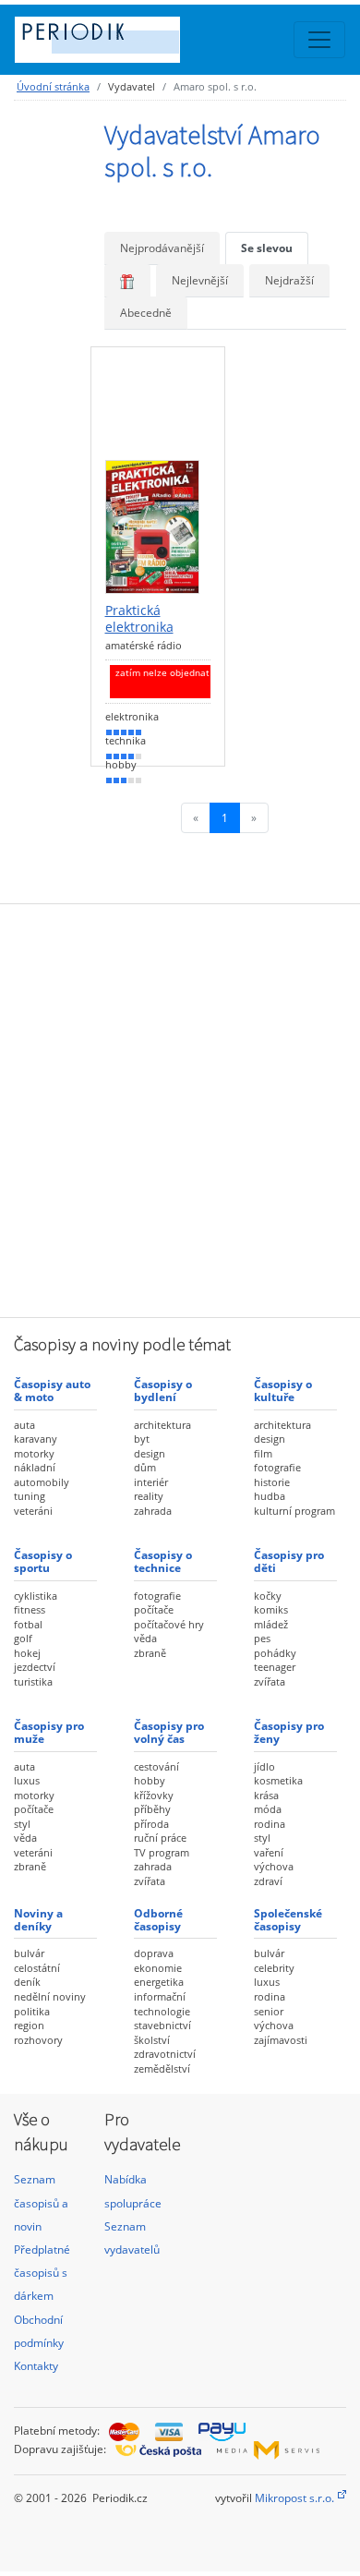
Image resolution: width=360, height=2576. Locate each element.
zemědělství (162, 2068)
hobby (150, 1780)
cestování (156, 1766)
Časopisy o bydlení (163, 1391)
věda (145, 1638)
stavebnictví (162, 2025)
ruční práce (160, 1838)
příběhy (152, 1809)
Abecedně (146, 313)
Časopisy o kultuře (283, 1391)
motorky (34, 1453)
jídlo (264, 1766)
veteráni (33, 1511)
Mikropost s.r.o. (294, 2498)
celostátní (37, 1968)
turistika (33, 1681)
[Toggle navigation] (319, 40)
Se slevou (267, 248)
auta (24, 1425)
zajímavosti (281, 2040)
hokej (27, 1653)
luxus (27, 1780)
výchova (274, 1866)
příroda (151, 1824)
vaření (269, 1852)
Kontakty (36, 2366)
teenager (275, 1667)
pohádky (275, 1653)
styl (22, 1824)
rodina (270, 1824)
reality (149, 1496)
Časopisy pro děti (289, 1561)
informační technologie (162, 2004)
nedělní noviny (50, 1996)
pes (262, 1638)
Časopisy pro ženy (289, 1732)
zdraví (268, 1881)
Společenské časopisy (288, 1920)
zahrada (153, 1511)
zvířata (270, 1681)
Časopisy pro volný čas (169, 1732)
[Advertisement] (180, 1108)
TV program (162, 1852)
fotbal (28, 1624)
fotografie (277, 1467)
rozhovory (38, 2040)
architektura (162, 1425)
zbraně (150, 1653)
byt (142, 1439)
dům (145, 1467)
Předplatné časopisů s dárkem (42, 2273)
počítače (154, 1609)
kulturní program (294, 1511)
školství (152, 2040)
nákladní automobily (42, 1475)
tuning (30, 1496)
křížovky (154, 1795)
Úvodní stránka (53, 86)
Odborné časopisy (158, 1920)
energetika (159, 1982)
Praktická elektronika (139, 618)
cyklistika (36, 1596)
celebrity (274, 1968)
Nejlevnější (200, 280)
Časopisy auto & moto (52, 1391)
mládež (271, 1624)
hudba (270, 1496)
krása (266, 1795)
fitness (30, 1609)
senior (269, 2011)
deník (27, 1982)
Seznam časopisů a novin (41, 2202)
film (263, 1453)
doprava (154, 1953)
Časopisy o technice (163, 1561)
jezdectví (35, 1667)
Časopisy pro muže (49, 1732)
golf (23, 1638)
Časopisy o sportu (43, 1561)
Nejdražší (289, 280)
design (150, 1453)
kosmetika (278, 1780)
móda (268, 1809)
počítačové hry (169, 1624)
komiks (271, 1609)
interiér (151, 1482)
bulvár (29, 1953)
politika (32, 2011)
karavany (36, 1439)
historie (272, 1482)
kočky (268, 1596)
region (29, 2025)
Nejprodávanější (162, 248)
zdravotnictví (165, 2054)
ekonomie (158, 1968)
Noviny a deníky (38, 1920)
